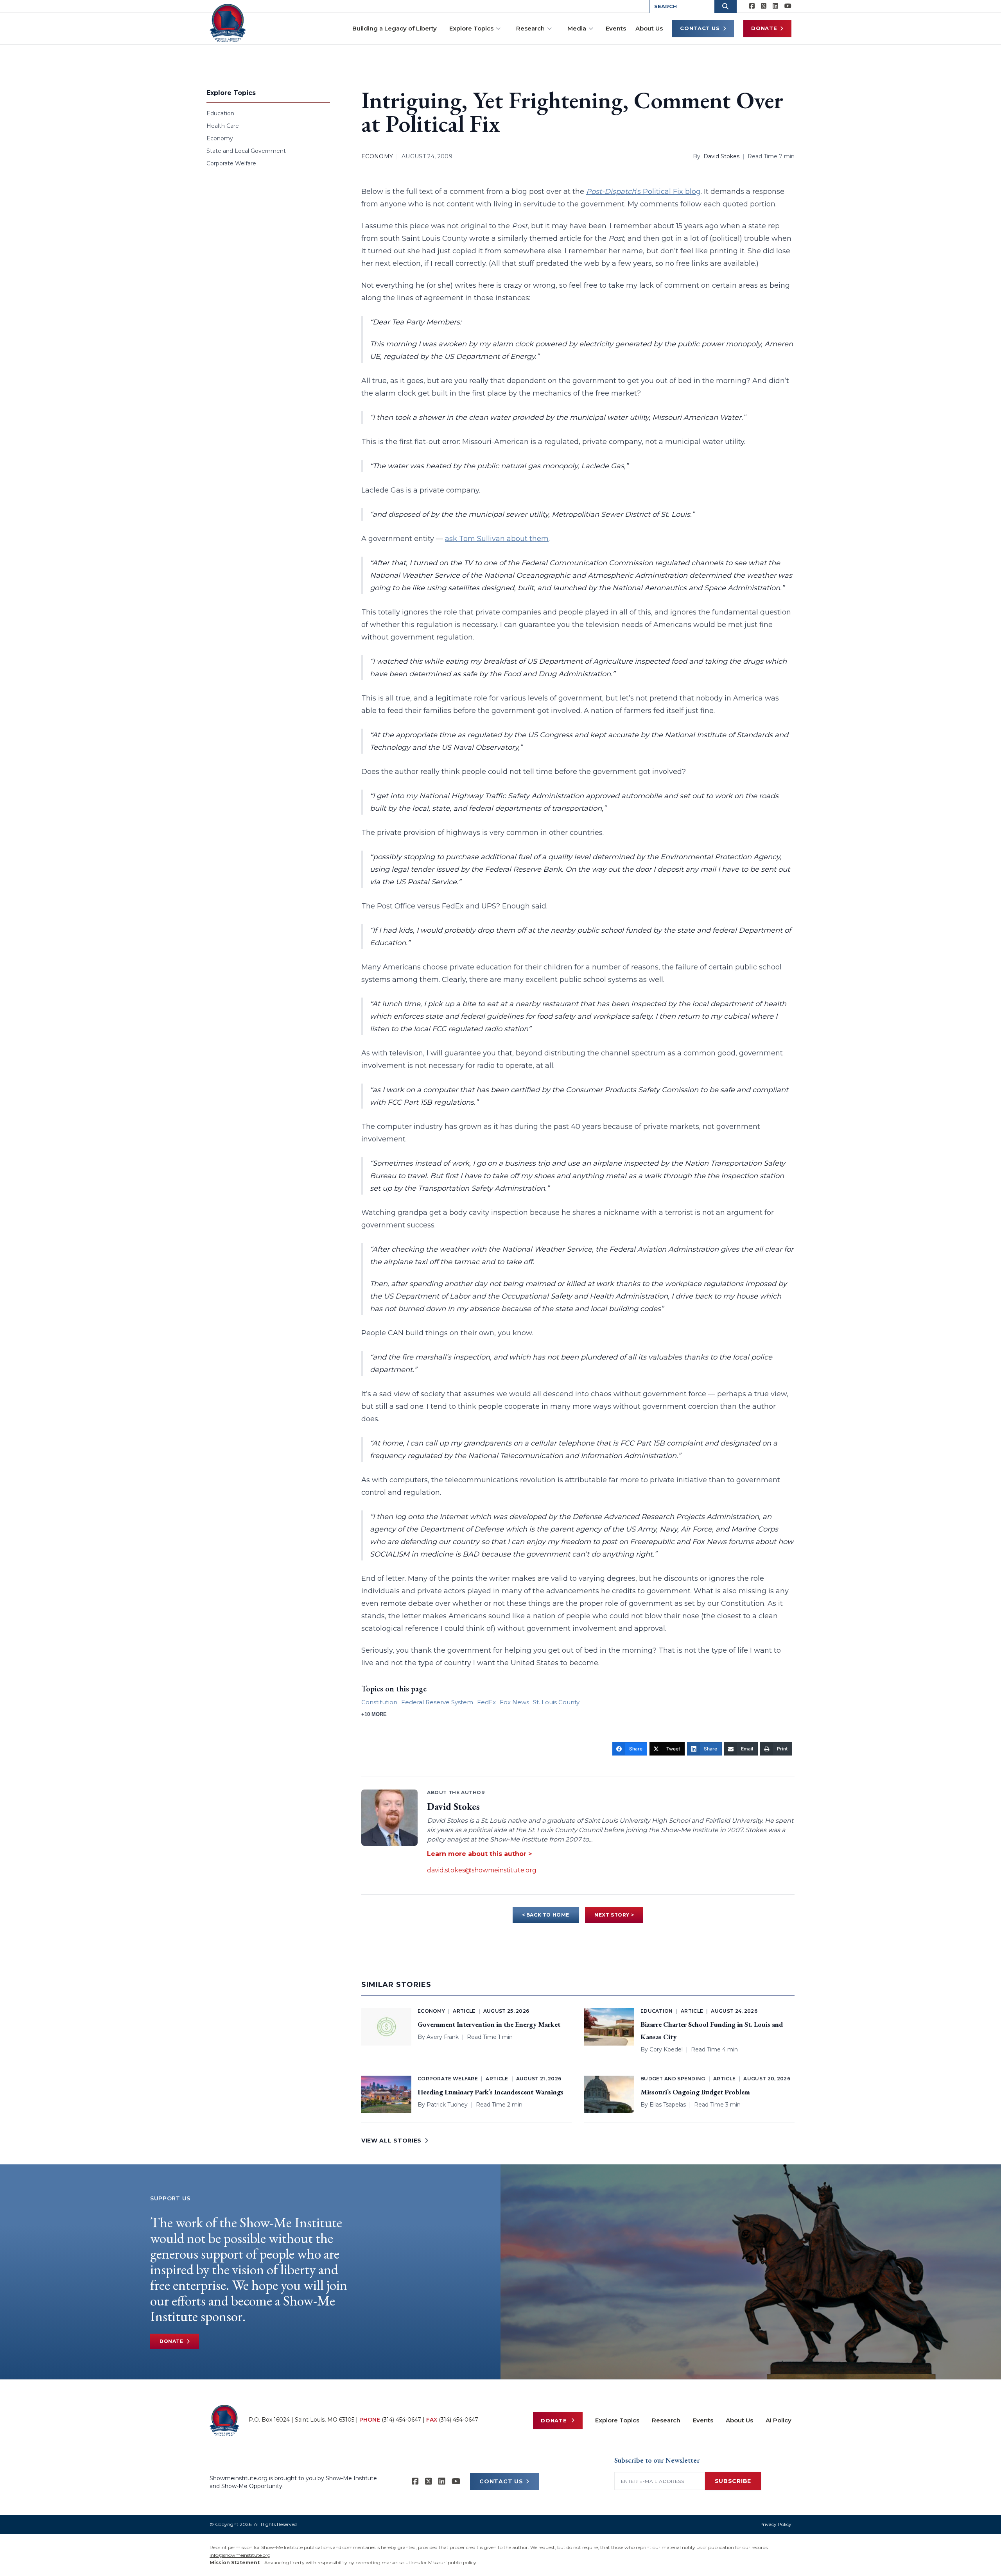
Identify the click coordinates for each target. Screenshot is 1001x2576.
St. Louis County (556, 1702)
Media (577, 28)
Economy (220, 138)
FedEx (486, 1702)
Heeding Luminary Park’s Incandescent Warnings (491, 2092)
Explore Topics (471, 28)
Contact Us (700, 28)
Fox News (514, 1702)
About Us (649, 28)
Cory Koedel (666, 2049)
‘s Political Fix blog (643, 192)
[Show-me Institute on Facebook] (752, 6)
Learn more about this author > (479, 1854)
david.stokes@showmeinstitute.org (482, 1870)
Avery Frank (443, 2037)
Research (530, 28)
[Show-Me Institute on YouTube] (788, 6)
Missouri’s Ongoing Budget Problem (695, 2092)
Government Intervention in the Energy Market (489, 2024)
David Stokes (721, 156)
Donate (764, 28)
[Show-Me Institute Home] (228, 23)
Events (616, 28)
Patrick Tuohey (447, 2105)
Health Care (223, 126)
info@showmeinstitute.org (240, 2555)
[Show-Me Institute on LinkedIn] (775, 6)
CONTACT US (501, 2481)
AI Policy (779, 2420)
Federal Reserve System (437, 1702)
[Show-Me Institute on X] (764, 6)
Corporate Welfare (231, 163)
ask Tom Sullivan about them (497, 539)
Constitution (379, 1702)
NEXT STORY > (614, 1915)
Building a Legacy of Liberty (395, 28)
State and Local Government (246, 151)
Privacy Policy (775, 2524)
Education (220, 113)
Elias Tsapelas (668, 2105)
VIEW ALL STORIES (391, 2141)
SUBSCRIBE (733, 2481)
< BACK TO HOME (546, 1915)
